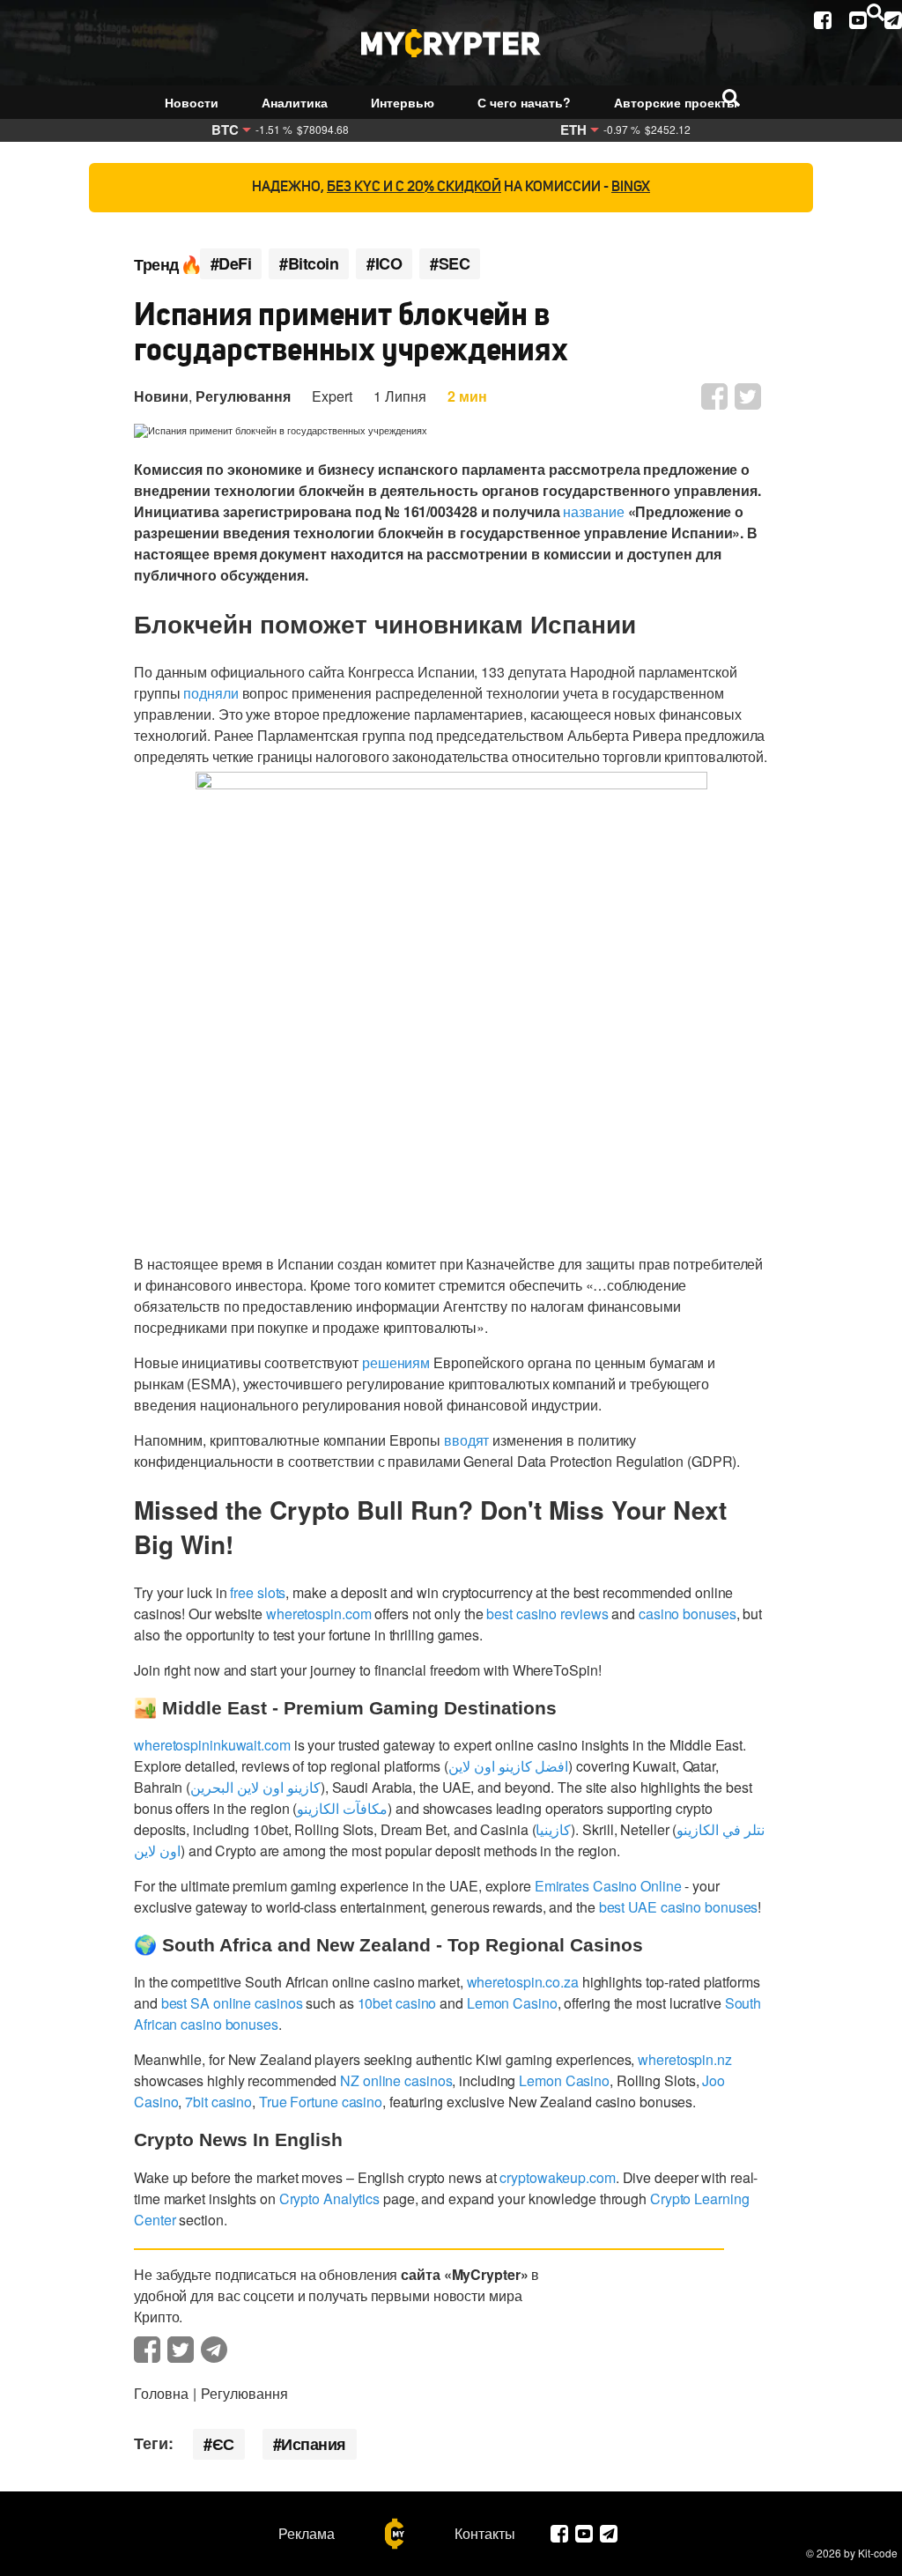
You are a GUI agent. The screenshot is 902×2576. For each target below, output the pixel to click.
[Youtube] (858, 20)
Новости (192, 102)
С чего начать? (524, 102)
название (593, 511)
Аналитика (295, 102)
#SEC (450, 264)
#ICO (384, 264)
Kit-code (878, 2553)
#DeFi (231, 264)
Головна (161, 2393)
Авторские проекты (676, 102)
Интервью (403, 102)
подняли (211, 693)
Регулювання (243, 396)
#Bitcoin (309, 264)
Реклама (307, 2534)
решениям (396, 1362)
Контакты (485, 2534)
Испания (314, 2444)
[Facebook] (823, 20)
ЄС (223, 2444)
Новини (161, 396)
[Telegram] (893, 20)
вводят (466, 1440)
